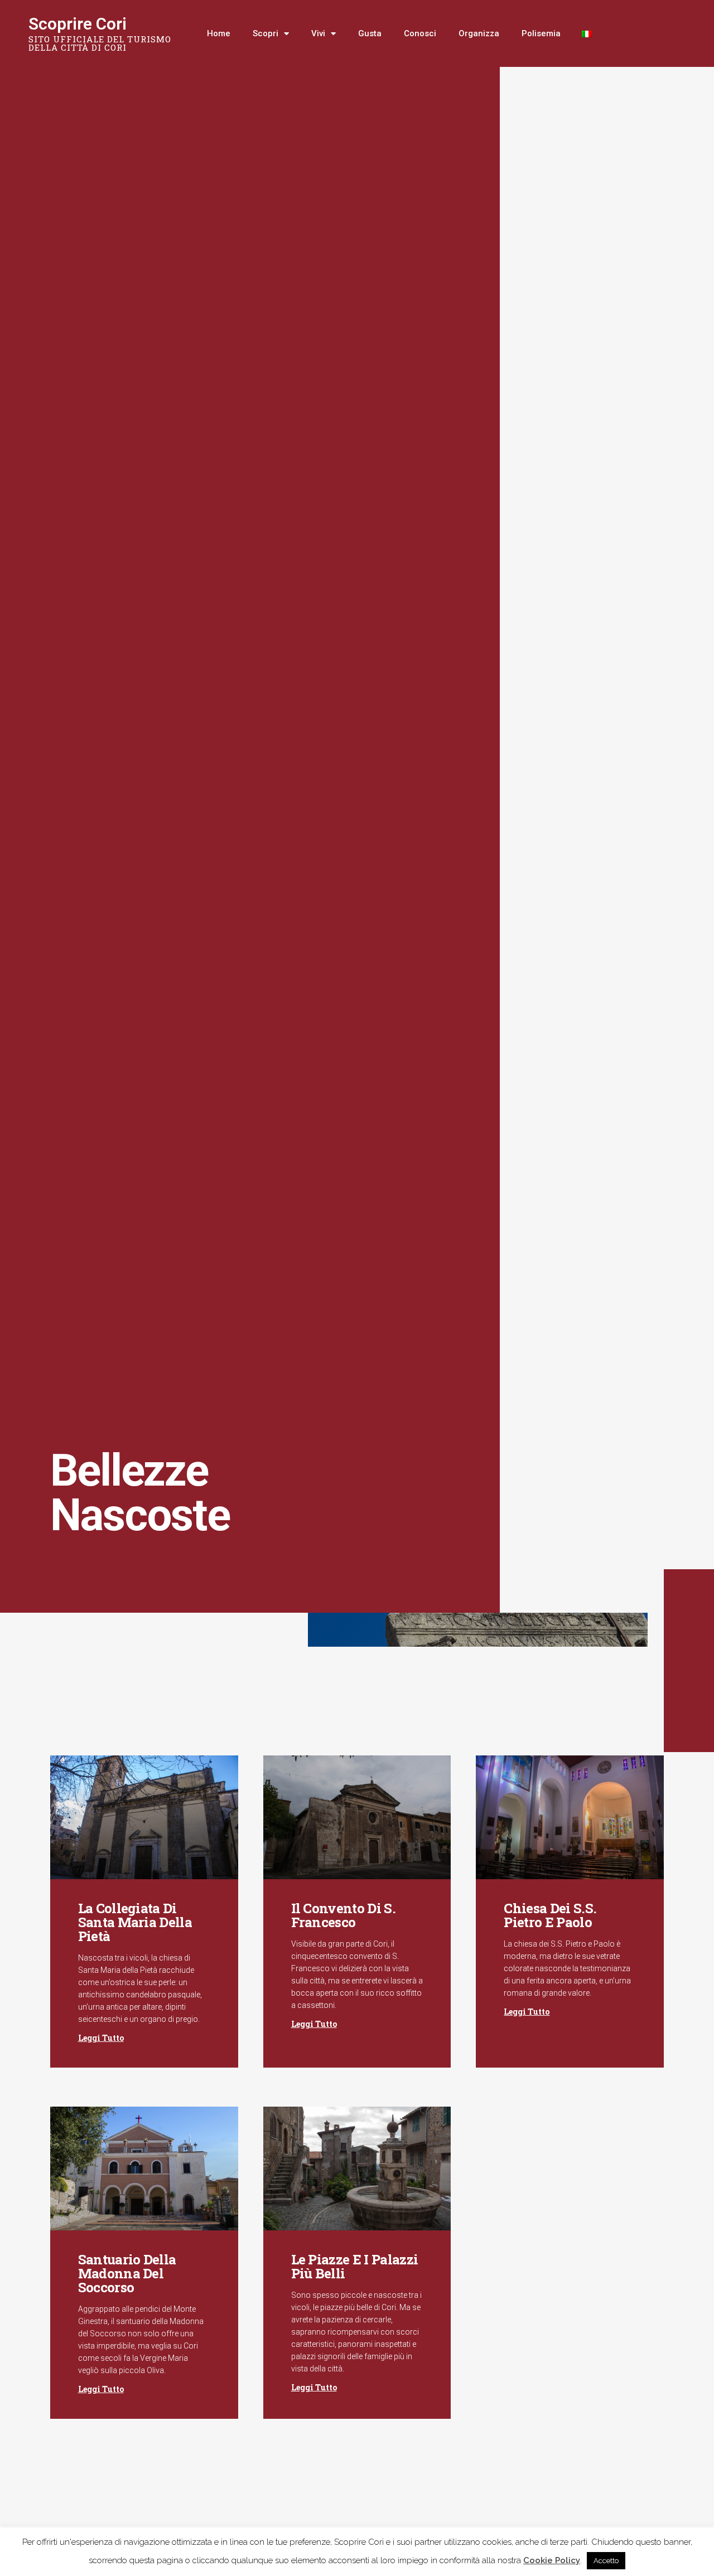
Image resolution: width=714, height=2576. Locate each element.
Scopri (266, 33)
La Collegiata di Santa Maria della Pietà (135, 1922)
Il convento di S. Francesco (343, 1915)
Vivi (318, 33)
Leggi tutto (101, 2038)
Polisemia (541, 33)
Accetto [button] (606, 2561)
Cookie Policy (552, 2560)
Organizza (479, 33)
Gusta (370, 33)
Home (219, 33)
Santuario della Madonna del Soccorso (127, 2273)
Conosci (420, 33)
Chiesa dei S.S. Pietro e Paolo (550, 1915)
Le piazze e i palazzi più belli (355, 2266)
